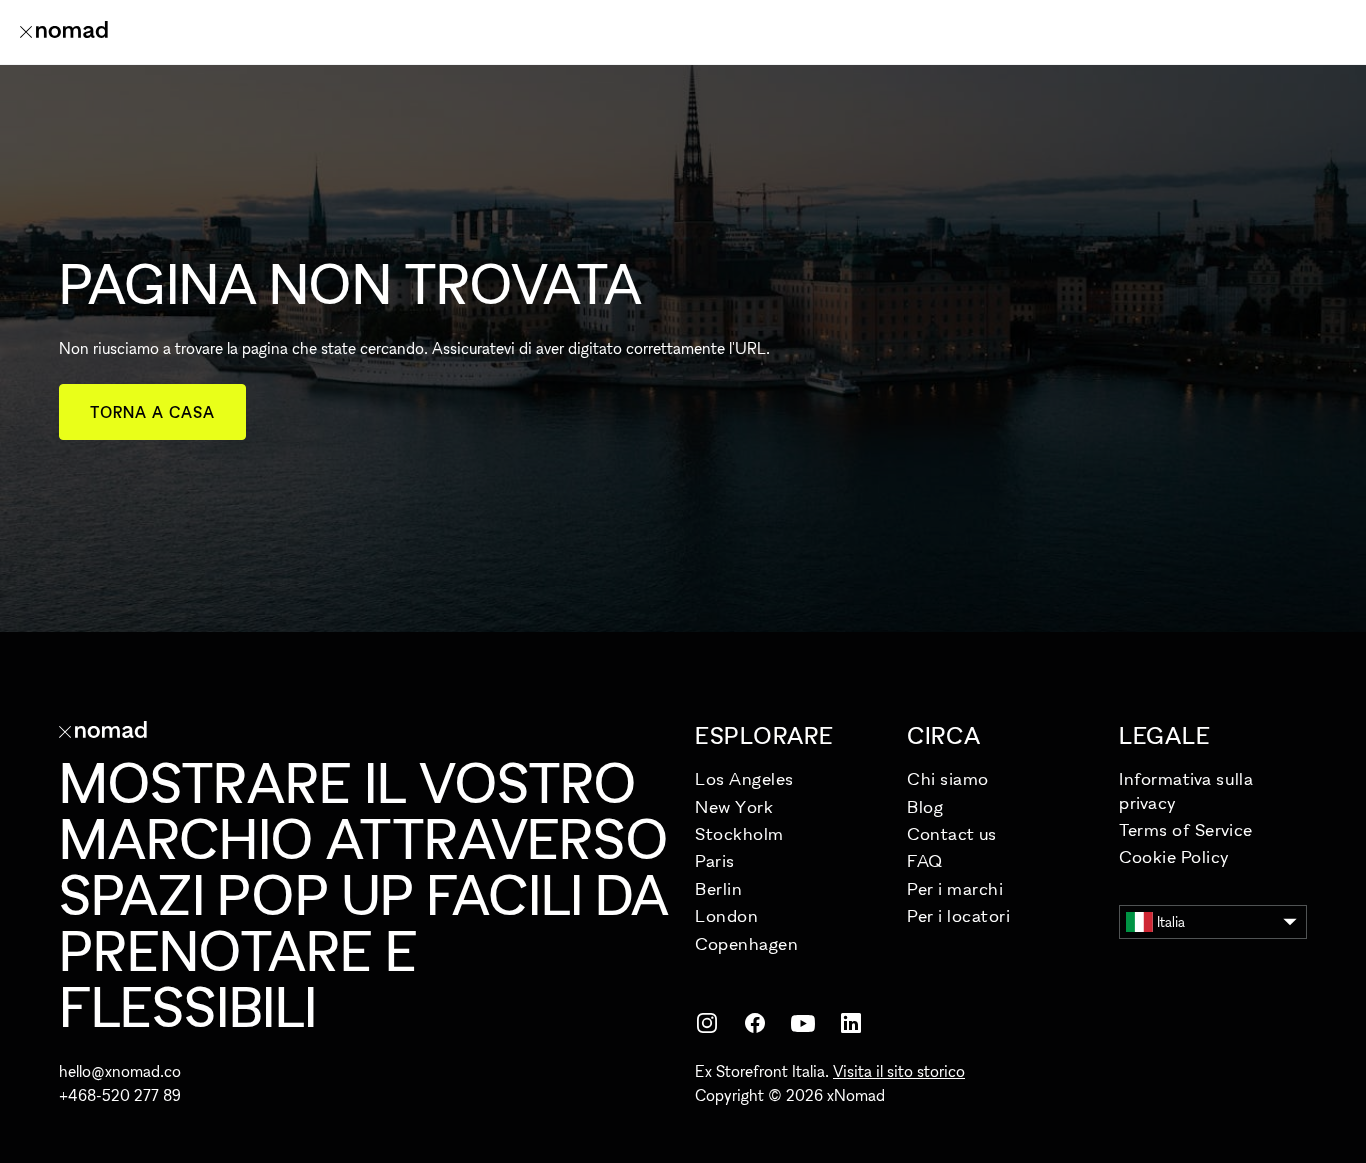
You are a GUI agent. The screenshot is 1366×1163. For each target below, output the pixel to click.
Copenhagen (746, 943)
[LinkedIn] (851, 1023)
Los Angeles (744, 778)
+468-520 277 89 (120, 1095)
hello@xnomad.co (120, 1071)
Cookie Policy (1174, 856)
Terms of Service (1186, 829)
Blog (925, 806)
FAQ (925, 860)
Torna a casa (152, 412)
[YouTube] (803, 1023)
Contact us (951, 833)
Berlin (718, 888)
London (726, 915)
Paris (715, 860)
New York (734, 806)
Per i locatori (959, 915)
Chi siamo (948, 778)
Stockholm (739, 833)
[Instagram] (707, 1023)
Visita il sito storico (899, 1071)
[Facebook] (755, 1023)
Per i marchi (955, 888)
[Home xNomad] (64, 32)
